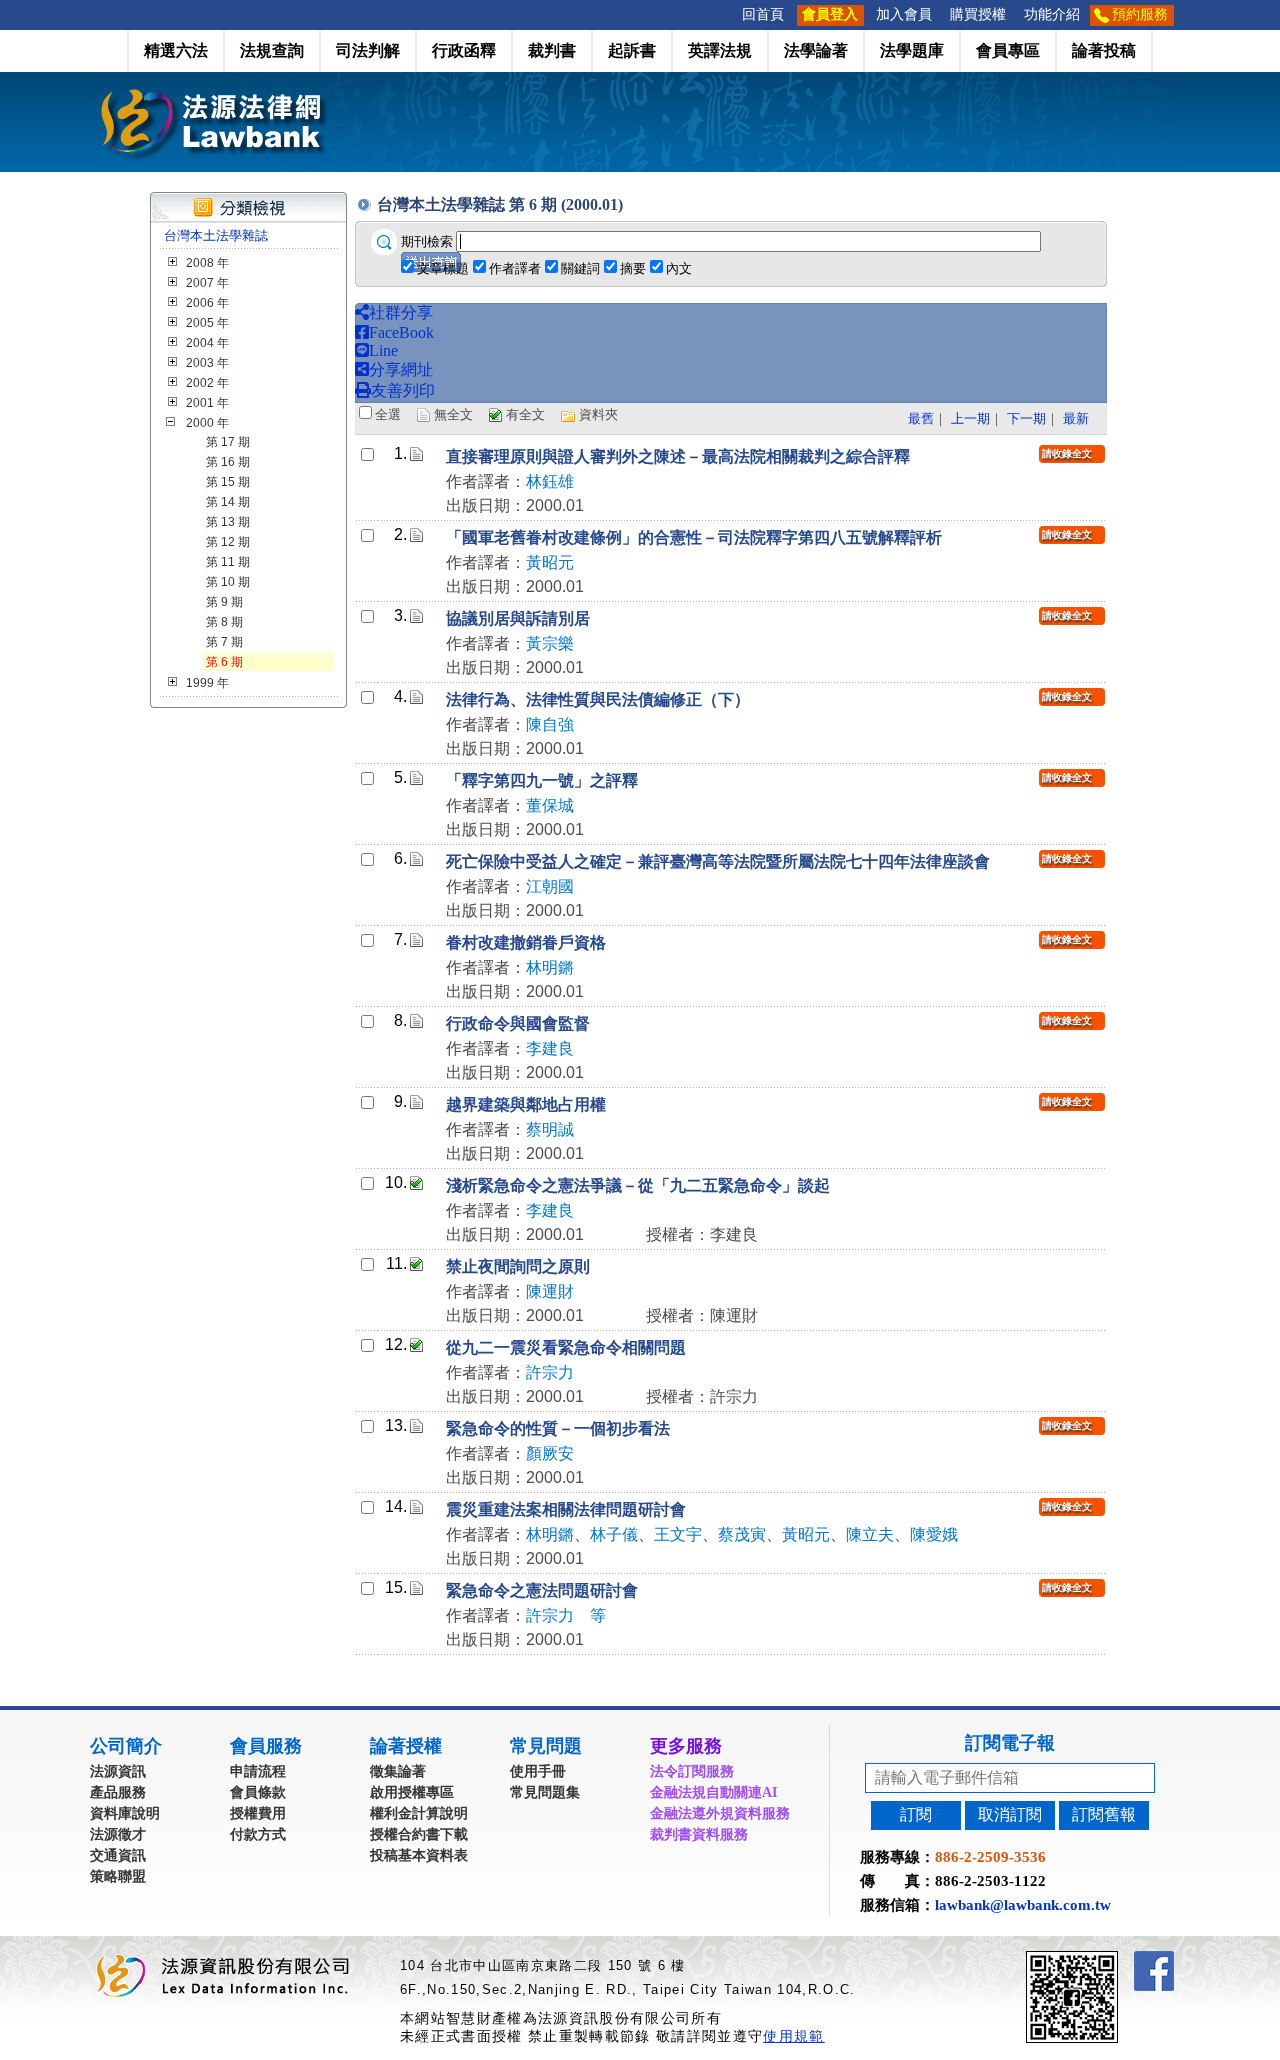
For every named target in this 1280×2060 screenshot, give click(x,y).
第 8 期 (224, 622)
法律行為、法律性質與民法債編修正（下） (598, 699)
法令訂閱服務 (692, 1771)
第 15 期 (228, 482)
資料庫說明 (125, 1813)
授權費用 (258, 1813)
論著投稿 (1104, 50)
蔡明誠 (550, 1129)
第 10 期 (228, 582)
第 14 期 (228, 502)
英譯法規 (720, 50)
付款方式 (258, 1834)
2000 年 (207, 423)
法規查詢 (272, 50)
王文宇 (678, 1534)
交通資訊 (118, 1855)
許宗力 (550, 1372)
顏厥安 (550, 1453)
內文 (679, 268)
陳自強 (550, 724)
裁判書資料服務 (699, 1834)
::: (727, 14)
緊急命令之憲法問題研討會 (542, 1590)
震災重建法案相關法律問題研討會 (566, 1509)
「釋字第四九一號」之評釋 (542, 780)
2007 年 (207, 283)
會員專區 (1008, 50)
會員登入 (830, 14)
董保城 (550, 805)
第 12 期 (228, 542)
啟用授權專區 (412, 1792)
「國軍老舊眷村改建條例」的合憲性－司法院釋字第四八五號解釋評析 (694, 537)
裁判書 (552, 50)
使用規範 (793, 2036)
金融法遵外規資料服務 (720, 1813)
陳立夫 (870, 1534)
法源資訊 (118, 1771)
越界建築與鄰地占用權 (526, 1104)
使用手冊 (538, 1771)
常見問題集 (545, 1792)
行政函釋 (464, 50)
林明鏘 (550, 967)
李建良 (550, 1048)
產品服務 (118, 1792)
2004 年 (207, 343)
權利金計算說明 (419, 1813)
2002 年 (207, 383)
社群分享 (401, 312)
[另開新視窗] (1108, 1959)
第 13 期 (228, 522)
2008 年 (207, 263)
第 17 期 (228, 442)
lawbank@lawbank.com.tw (1023, 1905)
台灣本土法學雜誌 (216, 235)
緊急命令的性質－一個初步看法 (558, 1428)
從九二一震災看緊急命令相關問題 (566, 1347)
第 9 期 (224, 602)
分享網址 (401, 369)
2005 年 (207, 323)
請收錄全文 (1067, 453)
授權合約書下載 (419, 1834)
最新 (1076, 418)
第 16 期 (228, 462)
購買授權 (978, 14)
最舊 (921, 418)
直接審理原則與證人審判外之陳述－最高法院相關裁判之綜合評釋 (678, 456)
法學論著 (816, 50)
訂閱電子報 (1010, 1743)
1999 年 (207, 683)
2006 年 (207, 303)
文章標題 (443, 268)
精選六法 (176, 50)
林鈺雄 (550, 481)
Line (383, 350)
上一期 (970, 418)
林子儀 (614, 1534)
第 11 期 (228, 562)
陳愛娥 (934, 1534)
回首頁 (763, 14)
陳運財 (550, 1291)
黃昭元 (550, 562)
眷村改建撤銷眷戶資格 (526, 942)
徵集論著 (398, 1771)
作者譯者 (515, 268)
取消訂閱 (1010, 1814)
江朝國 (550, 886)
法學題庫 (912, 50)
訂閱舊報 (1104, 1814)
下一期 (1026, 418)
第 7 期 (224, 642)
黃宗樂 (550, 643)
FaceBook (401, 332)
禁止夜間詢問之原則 (518, 1266)
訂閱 (916, 1814)
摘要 (633, 268)
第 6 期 (224, 662)
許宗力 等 (566, 1615)
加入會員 (904, 14)
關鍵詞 (580, 268)
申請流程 (258, 1771)
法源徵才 (118, 1834)
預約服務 (1140, 14)
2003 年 (207, 363)
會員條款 (258, 1792)
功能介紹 (1052, 14)
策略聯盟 (118, 1876)
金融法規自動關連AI (713, 1792)
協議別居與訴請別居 (518, 618)
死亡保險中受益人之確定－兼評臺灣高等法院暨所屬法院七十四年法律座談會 (718, 861)
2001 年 (207, 403)
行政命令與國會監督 (518, 1023)
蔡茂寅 (742, 1534)
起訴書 (632, 50)
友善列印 (403, 390)
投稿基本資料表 (419, 1855)
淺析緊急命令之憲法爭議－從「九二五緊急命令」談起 (638, 1185)
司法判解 (368, 50)
